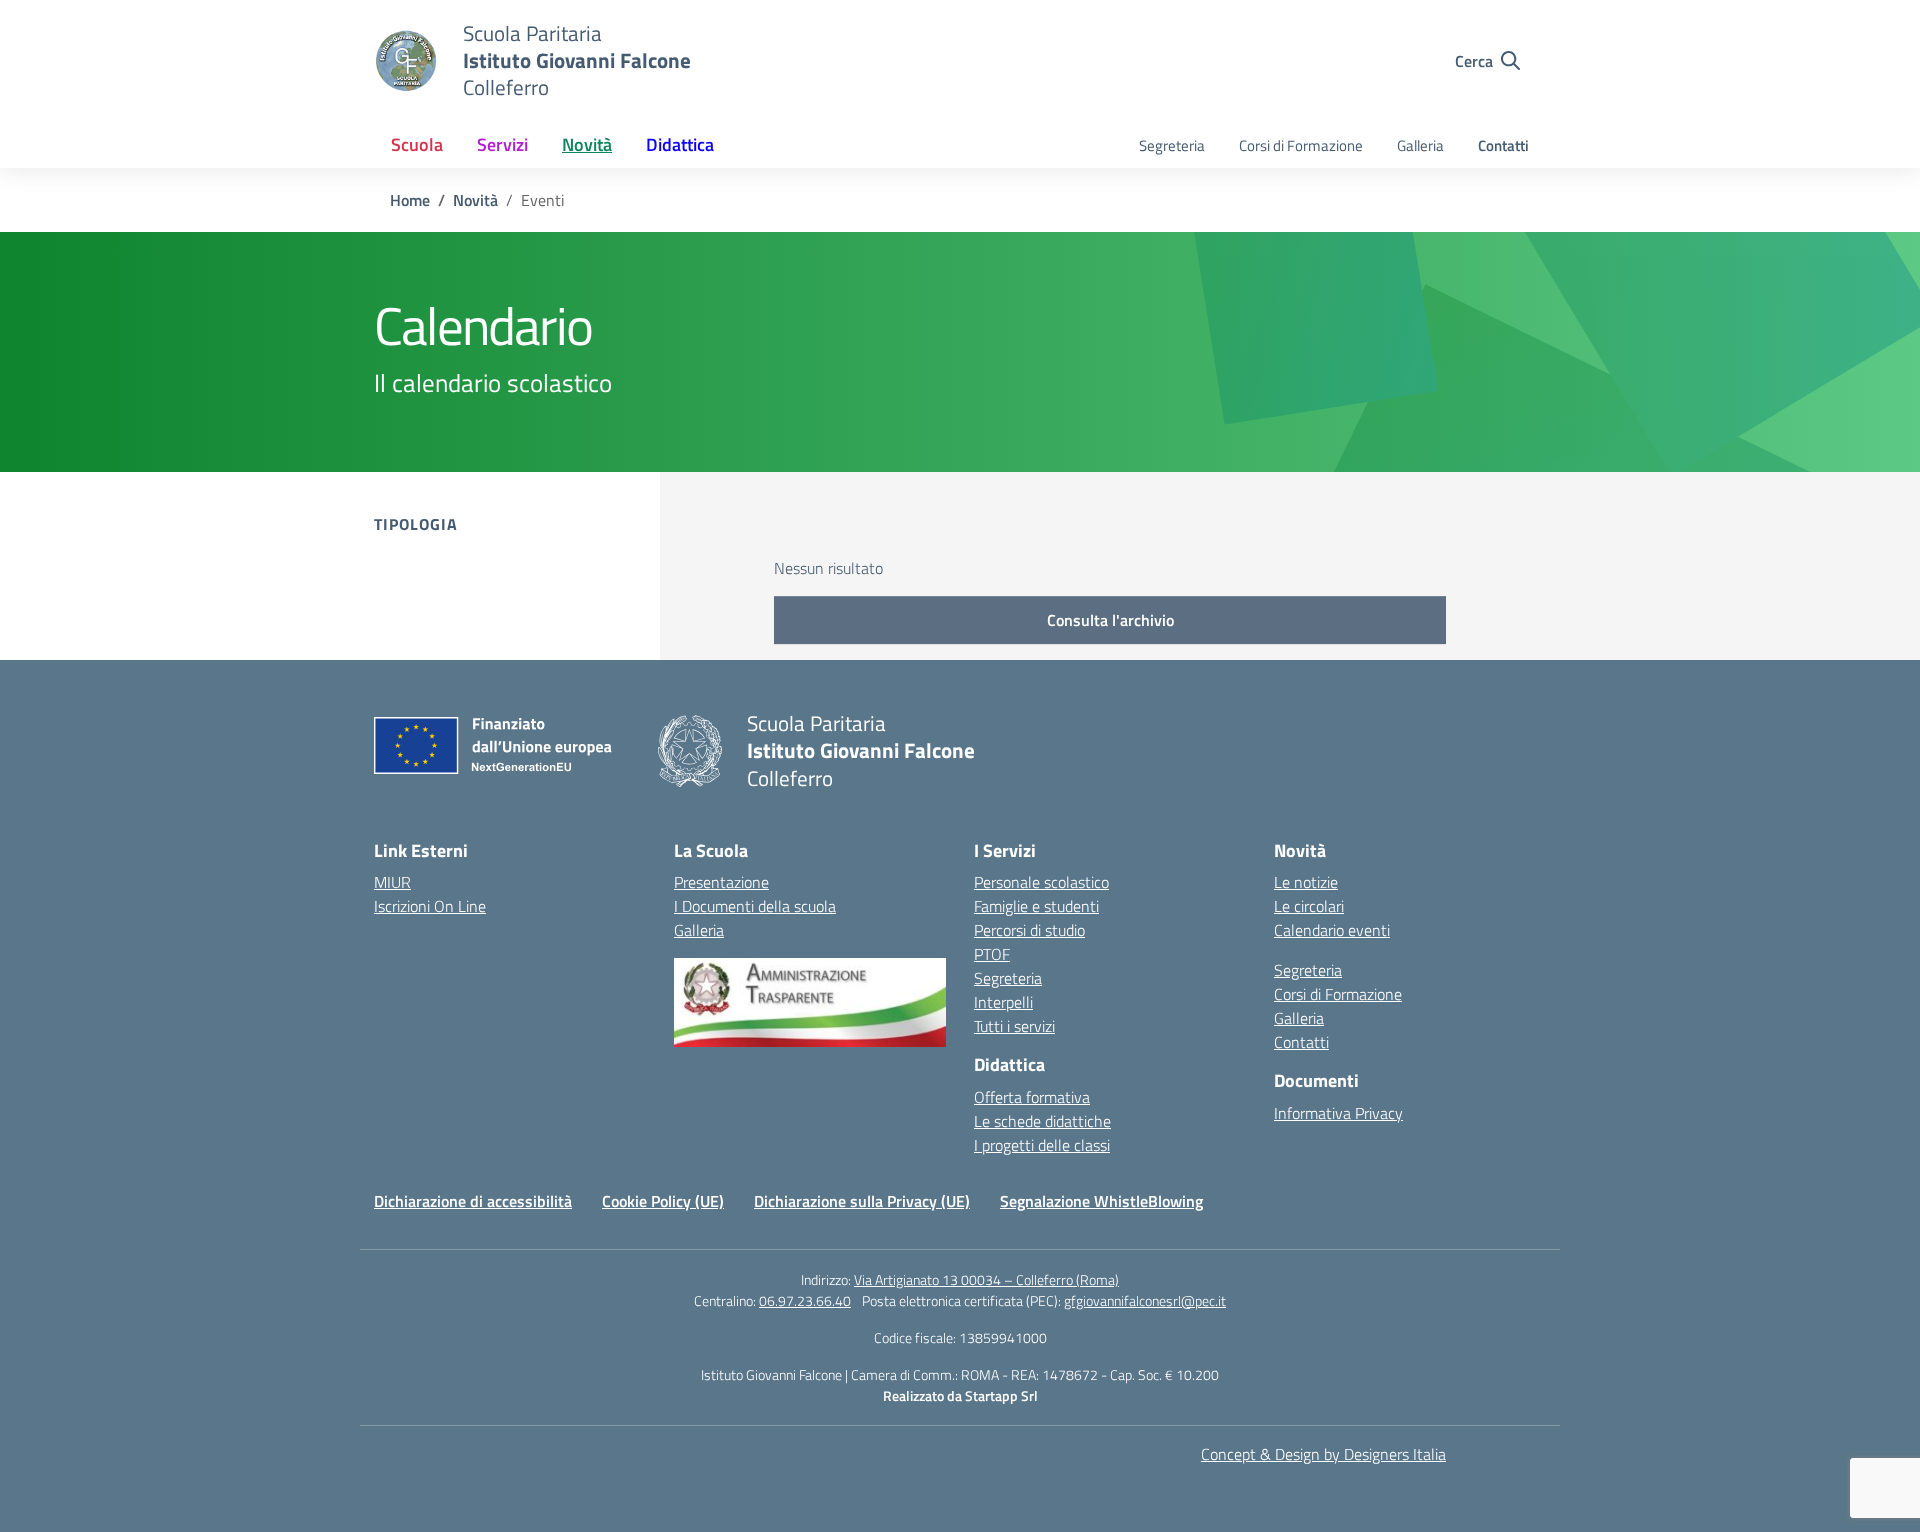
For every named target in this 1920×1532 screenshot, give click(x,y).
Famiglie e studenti (1036, 906)
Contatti (1503, 145)
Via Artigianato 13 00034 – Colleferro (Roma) (986, 1279)
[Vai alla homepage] (406, 61)
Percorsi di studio (1029, 930)
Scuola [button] (417, 144)
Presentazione (721, 882)
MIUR (392, 882)
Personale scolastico (1041, 882)
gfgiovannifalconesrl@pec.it (1145, 1300)
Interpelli (1003, 1002)
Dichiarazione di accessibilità (473, 1201)
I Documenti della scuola (755, 906)
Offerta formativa (1032, 1097)
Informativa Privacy (1338, 1113)
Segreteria (1172, 145)
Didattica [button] (680, 144)
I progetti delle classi (1042, 1145)
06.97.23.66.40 (805, 1300)
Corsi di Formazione (1301, 145)
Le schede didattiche (1042, 1121)
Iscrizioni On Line (430, 906)
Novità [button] (587, 144)
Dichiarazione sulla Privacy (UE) (862, 1201)
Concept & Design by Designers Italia (1323, 1454)
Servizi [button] (502, 144)
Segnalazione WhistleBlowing (1101, 1201)
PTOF (992, 954)
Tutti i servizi (1014, 1026)
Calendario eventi (1332, 930)
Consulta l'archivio (1110, 620)
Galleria (1420, 145)
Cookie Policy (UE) (663, 1201)
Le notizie (1306, 882)
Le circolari (1309, 906)
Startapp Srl (1001, 1395)
